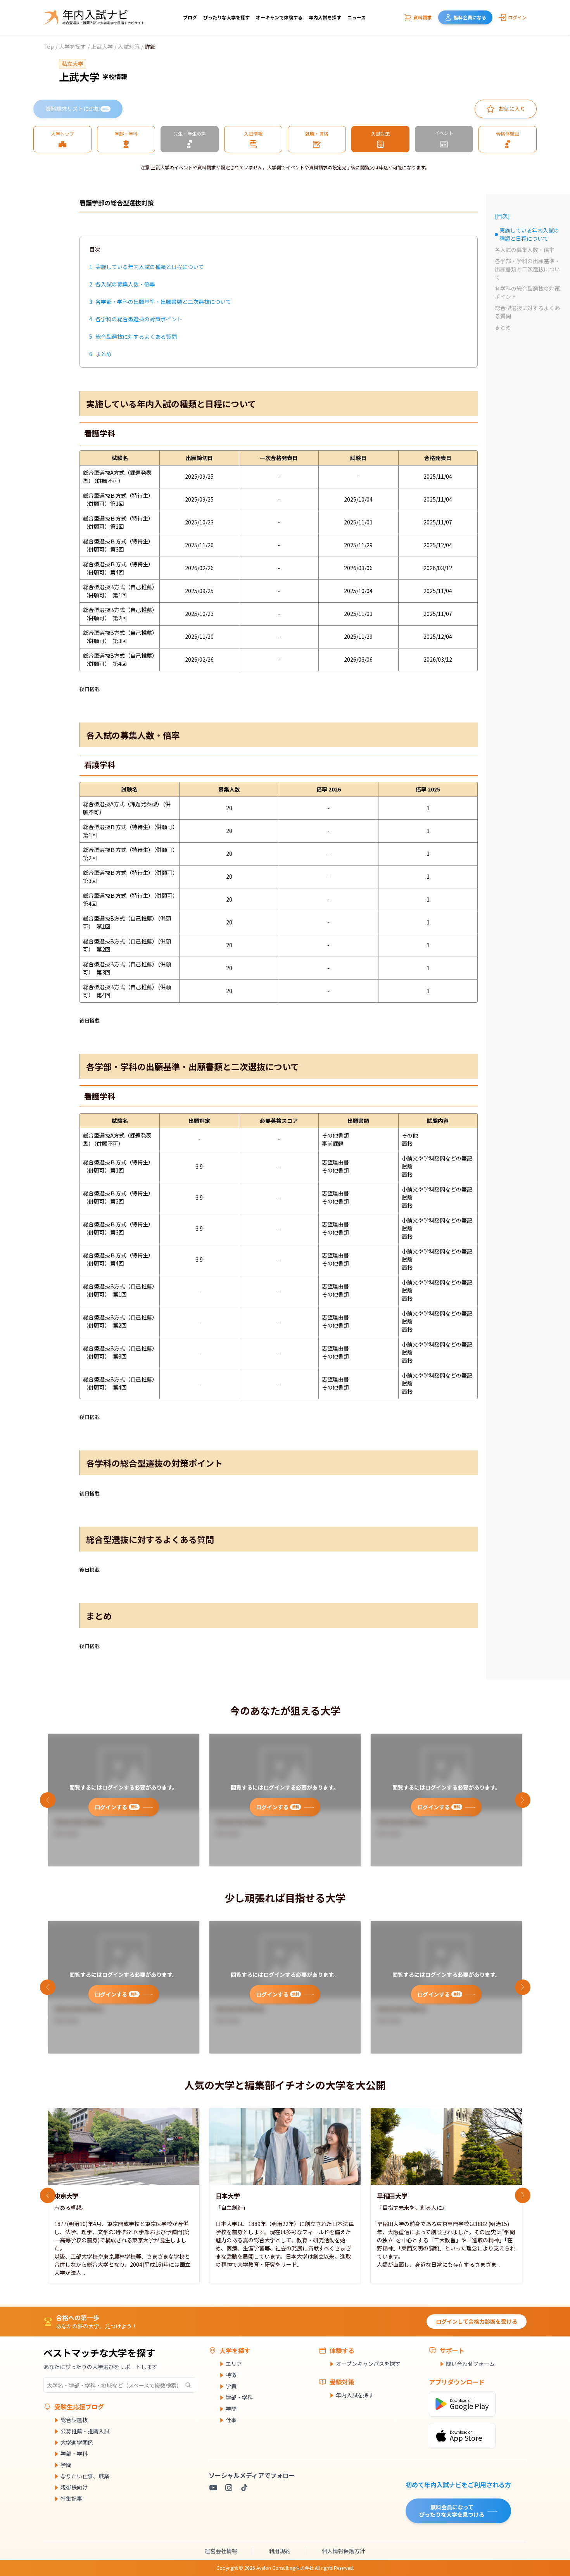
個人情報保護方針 (344, 2551)
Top (49, 47)
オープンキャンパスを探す (368, 2364)
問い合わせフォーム (470, 2364)
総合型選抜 (74, 2420)
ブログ (190, 17)
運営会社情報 (221, 2551)
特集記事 (71, 2498)
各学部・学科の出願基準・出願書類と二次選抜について (527, 269)
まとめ (503, 327)
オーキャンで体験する (279, 17)
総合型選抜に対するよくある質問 (527, 312)
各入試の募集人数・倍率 (525, 250)
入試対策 (129, 47)
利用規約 (280, 2551)
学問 (66, 2465)
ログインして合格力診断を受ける (477, 2321)
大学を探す (73, 47)
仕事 (231, 2420)
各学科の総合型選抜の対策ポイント (527, 292)
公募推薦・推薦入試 (85, 2431)
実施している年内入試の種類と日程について (527, 234)
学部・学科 (74, 2454)
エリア (234, 2364)
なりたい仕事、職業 (85, 2476)
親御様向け (74, 2487)
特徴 (231, 2375)
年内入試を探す (325, 17)
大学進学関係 (77, 2442)
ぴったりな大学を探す (226, 17)
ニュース (357, 17)
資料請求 (423, 17)
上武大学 (102, 47)
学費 (231, 2386)
